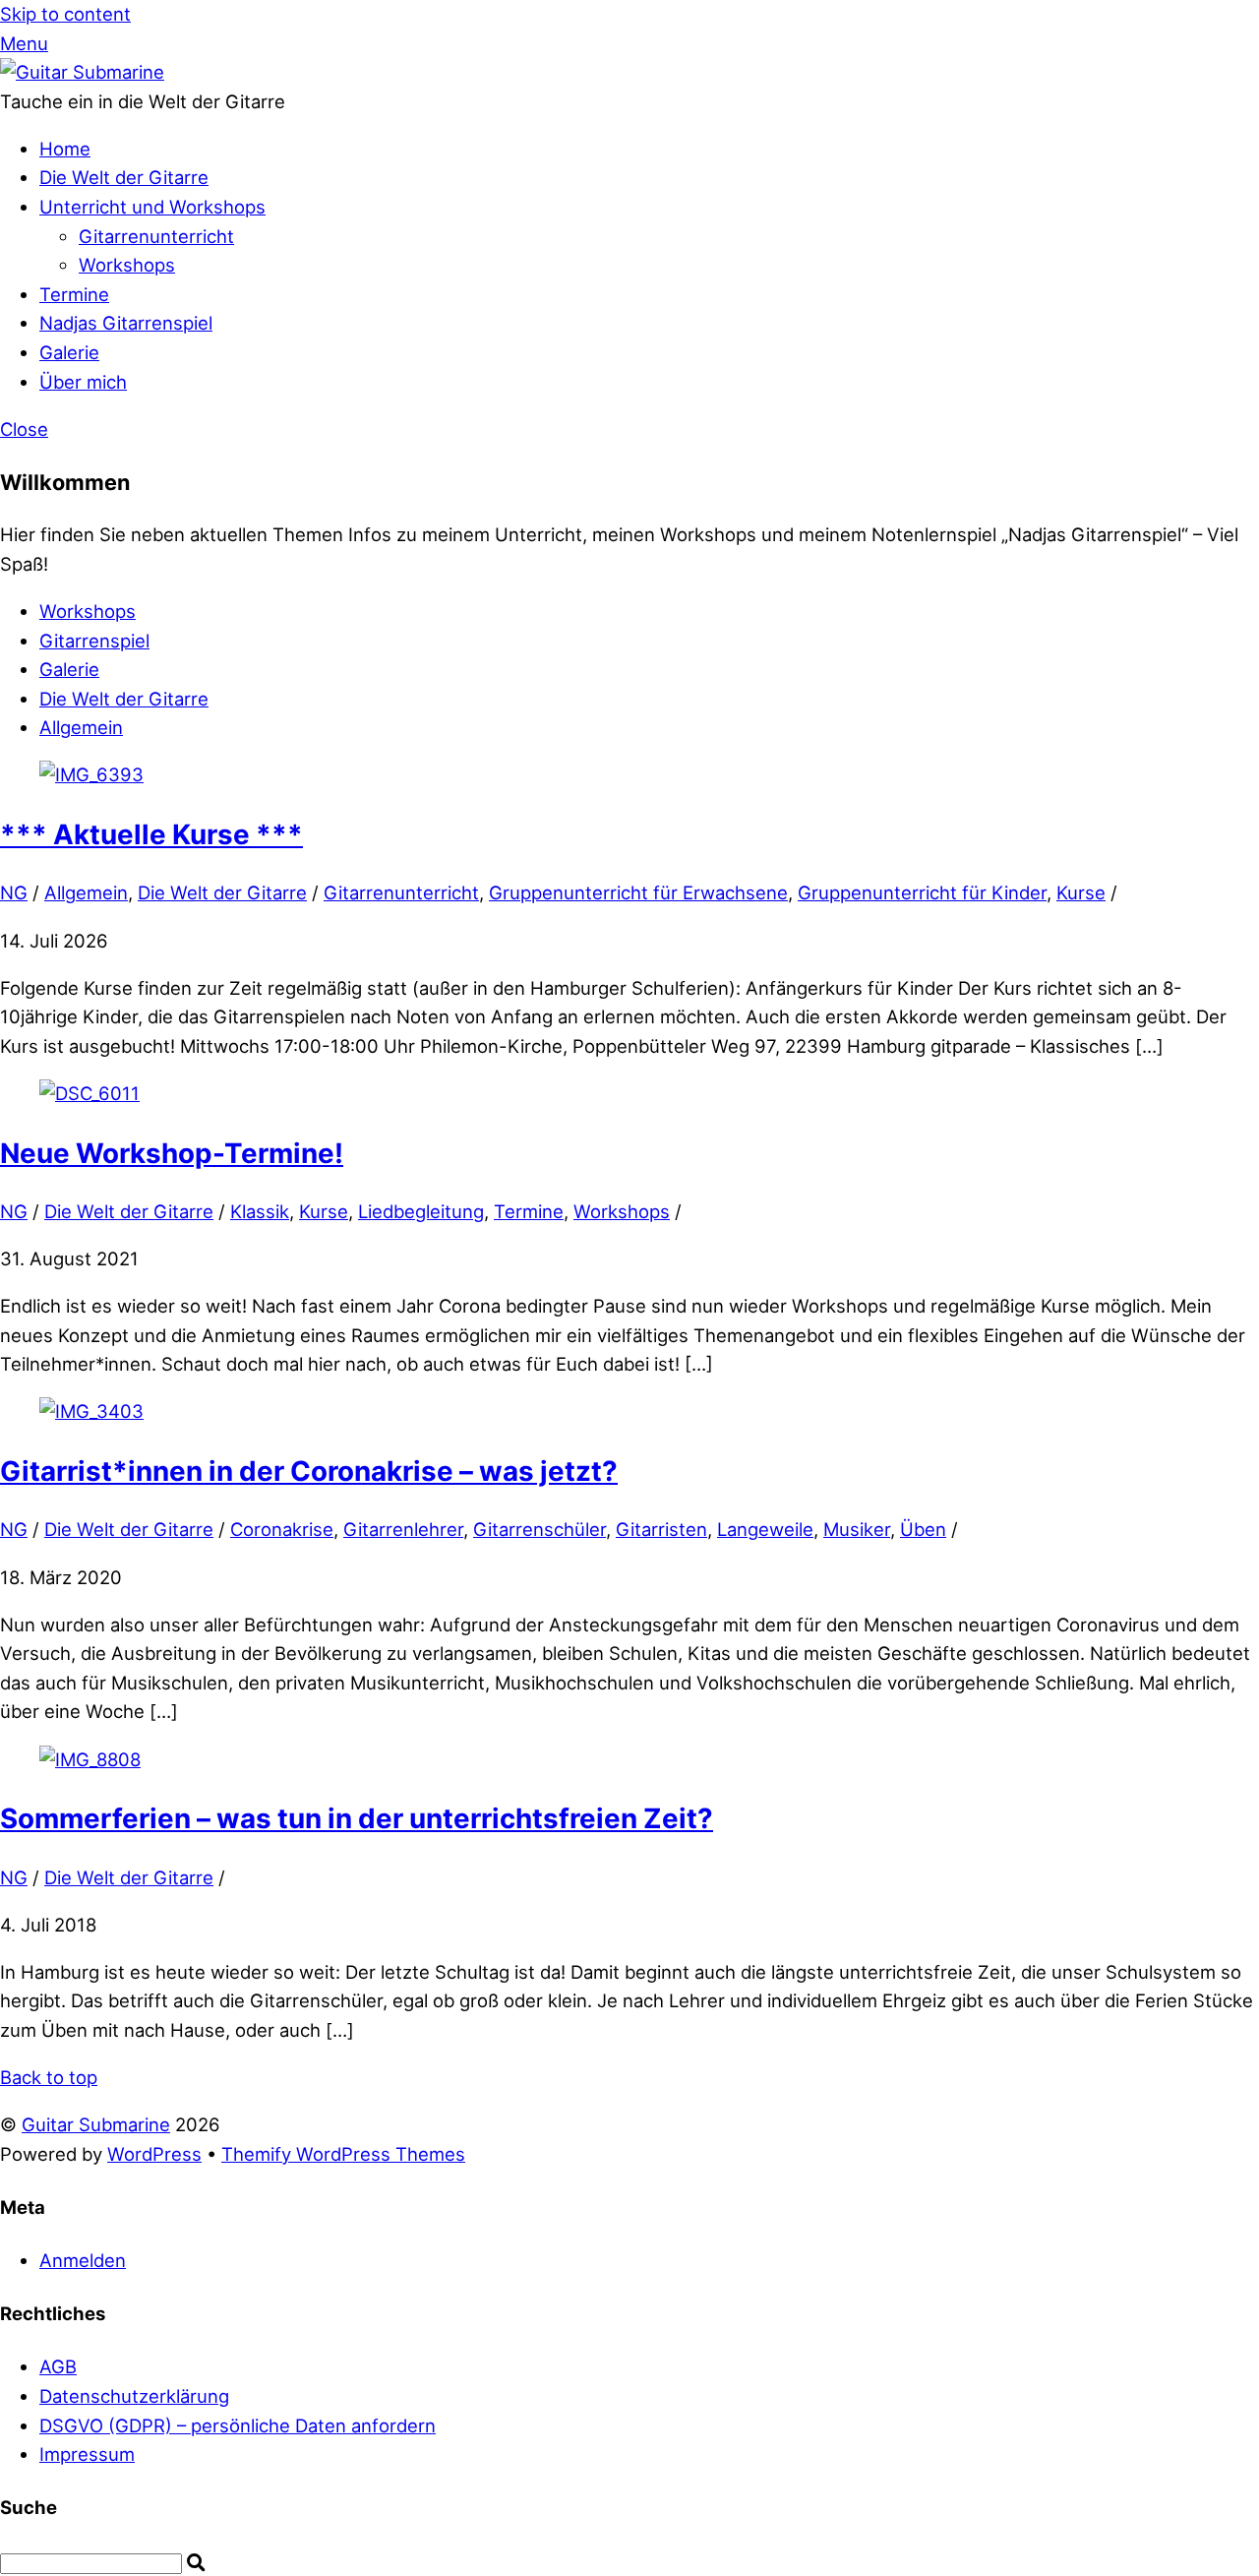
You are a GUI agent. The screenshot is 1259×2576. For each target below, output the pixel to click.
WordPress (154, 2154)
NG (14, 892)
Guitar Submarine (96, 2124)
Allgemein (81, 727)
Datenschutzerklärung (134, 2396)
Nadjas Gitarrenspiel (126, 323)
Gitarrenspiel (94, 641)
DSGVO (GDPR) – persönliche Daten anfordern (238, 2425)
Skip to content (65, 14)
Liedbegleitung (421, 1211)
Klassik (260, 1211)
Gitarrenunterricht (156, 236)
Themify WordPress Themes (343, 2154)
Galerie (69, 352)
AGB (58, 2366)
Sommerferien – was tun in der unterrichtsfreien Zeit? (357, 1818)
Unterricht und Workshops (152, 207)
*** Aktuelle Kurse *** (151, 834)
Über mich (83, 382)
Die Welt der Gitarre (124, 177)
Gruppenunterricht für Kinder (922, 892)
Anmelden (83, 2260)
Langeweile (765, 1529)
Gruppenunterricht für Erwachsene (638, 892)
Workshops (127, 265)
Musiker (857, 1529)
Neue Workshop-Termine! (172, 1153)
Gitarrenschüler (540, 1529)
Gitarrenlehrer (403, 1529)
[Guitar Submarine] (82, 72)
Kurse (1081, 892)
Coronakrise (282, 1529)
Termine (74, 294)
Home (65, 149)
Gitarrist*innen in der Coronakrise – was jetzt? (309, 1471)
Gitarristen (661, 1529)
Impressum (87, 2454)
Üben (923, 1529)
